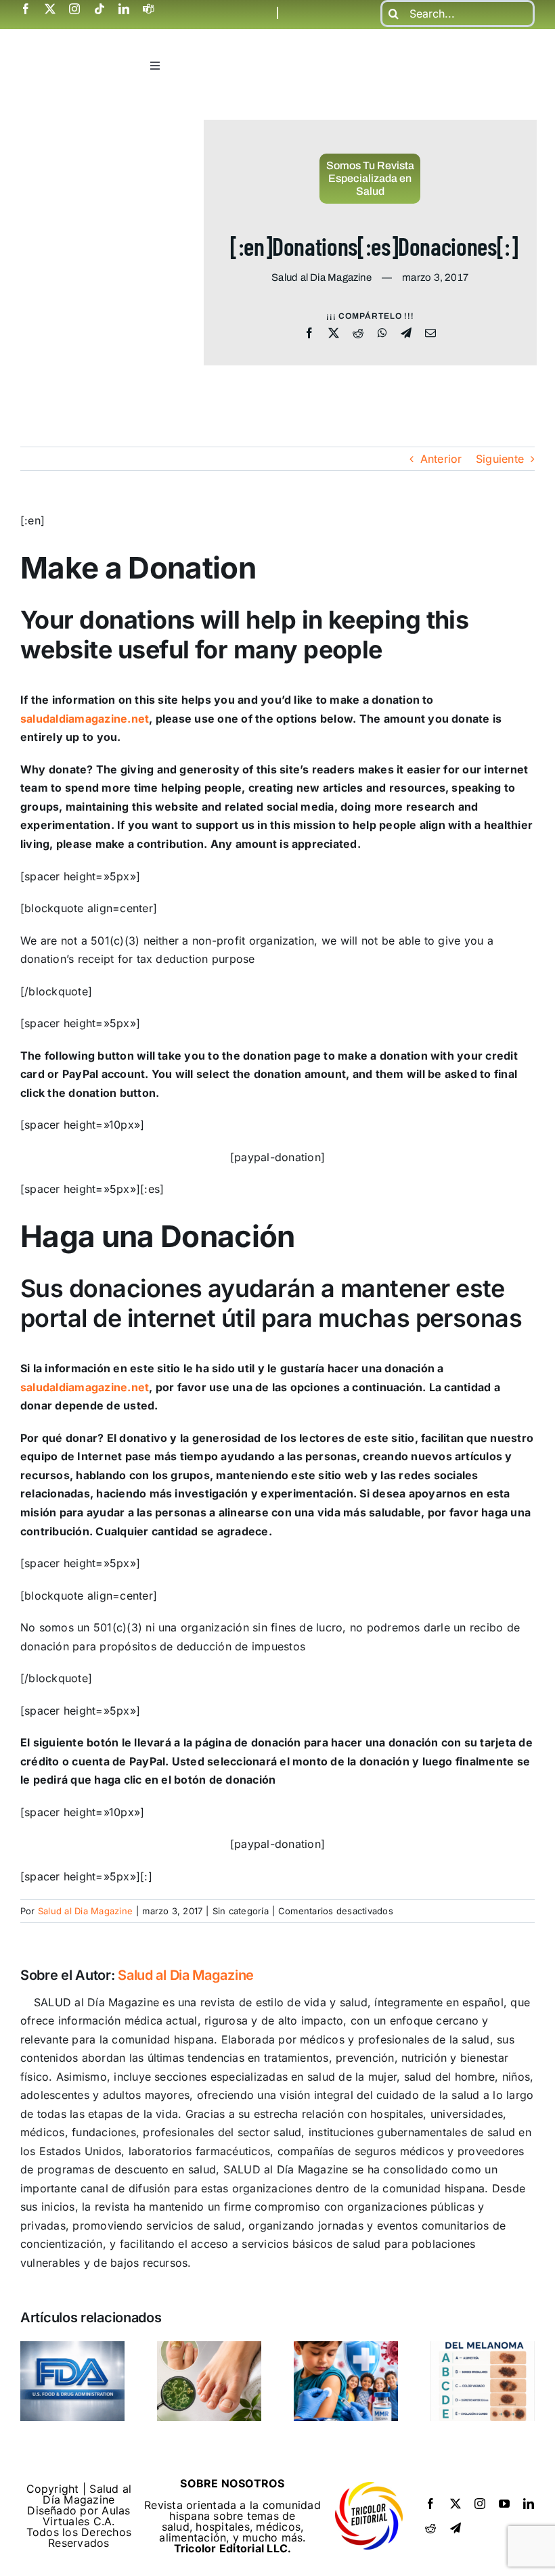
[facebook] (26, 9)
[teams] (148, 9)
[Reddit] (358, 334)
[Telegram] (406, 334)
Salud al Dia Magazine (85, 1911)
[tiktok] (99, 9)
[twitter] (50, 9)
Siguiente (500, 459)
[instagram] (74, 9)
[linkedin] (124, 9)
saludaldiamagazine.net (85, 719)
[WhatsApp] (382, 334)
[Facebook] (309, 334)
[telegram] (456, 2528)
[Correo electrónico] (430, 334)
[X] (334, 334)
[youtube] (504, 2504)
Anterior (441, 459)
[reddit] (430, 2528)
